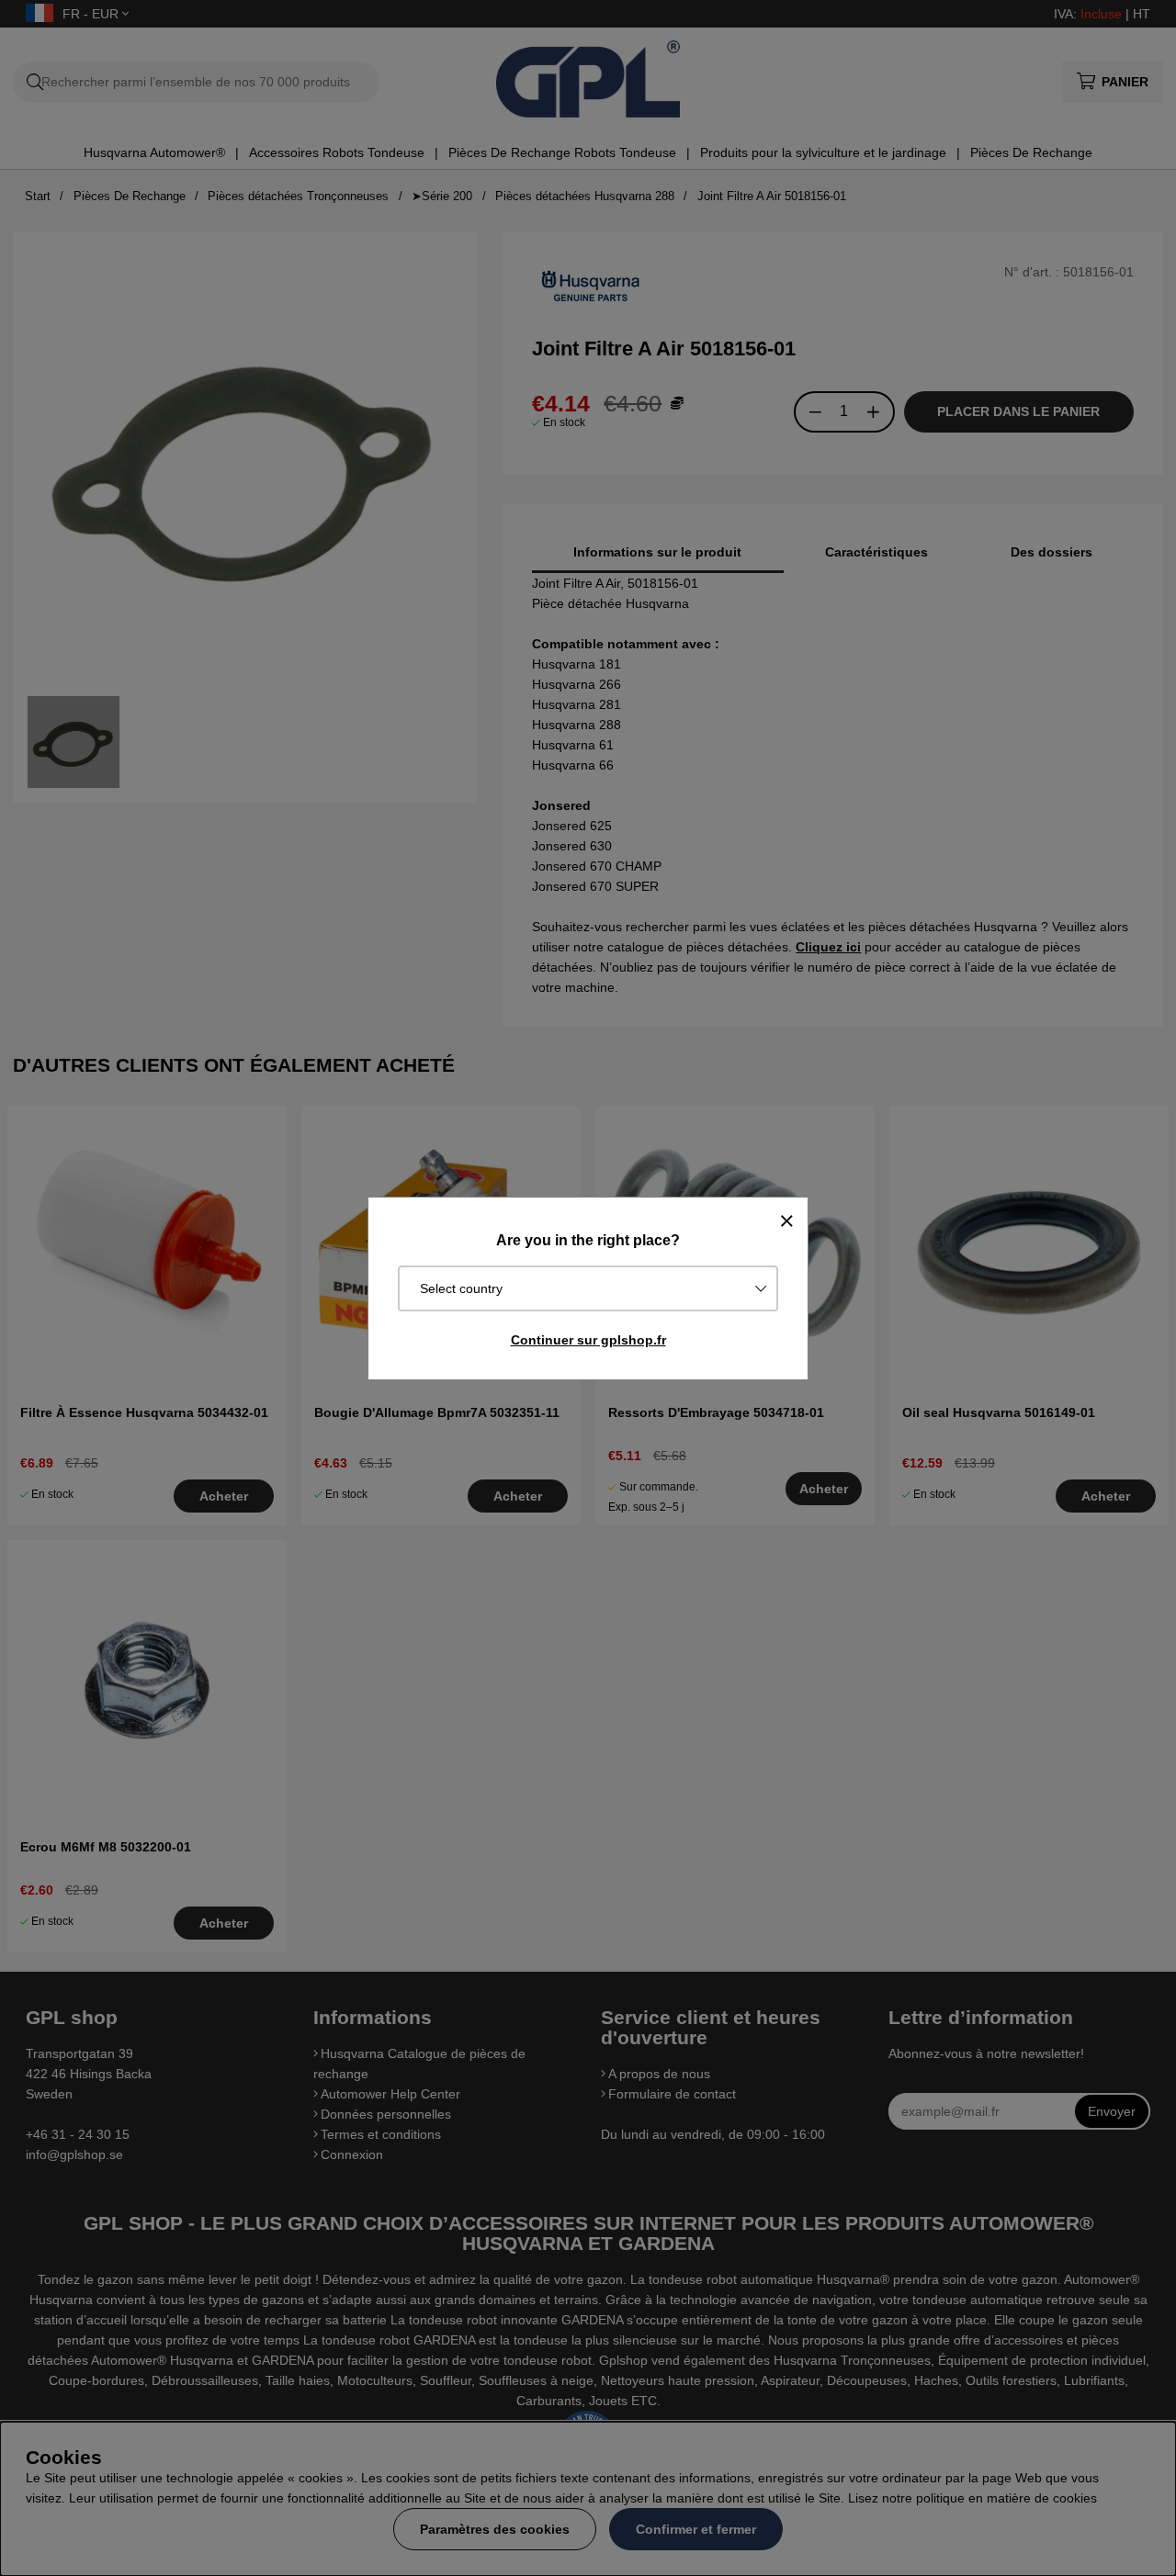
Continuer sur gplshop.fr (588, 1340)
